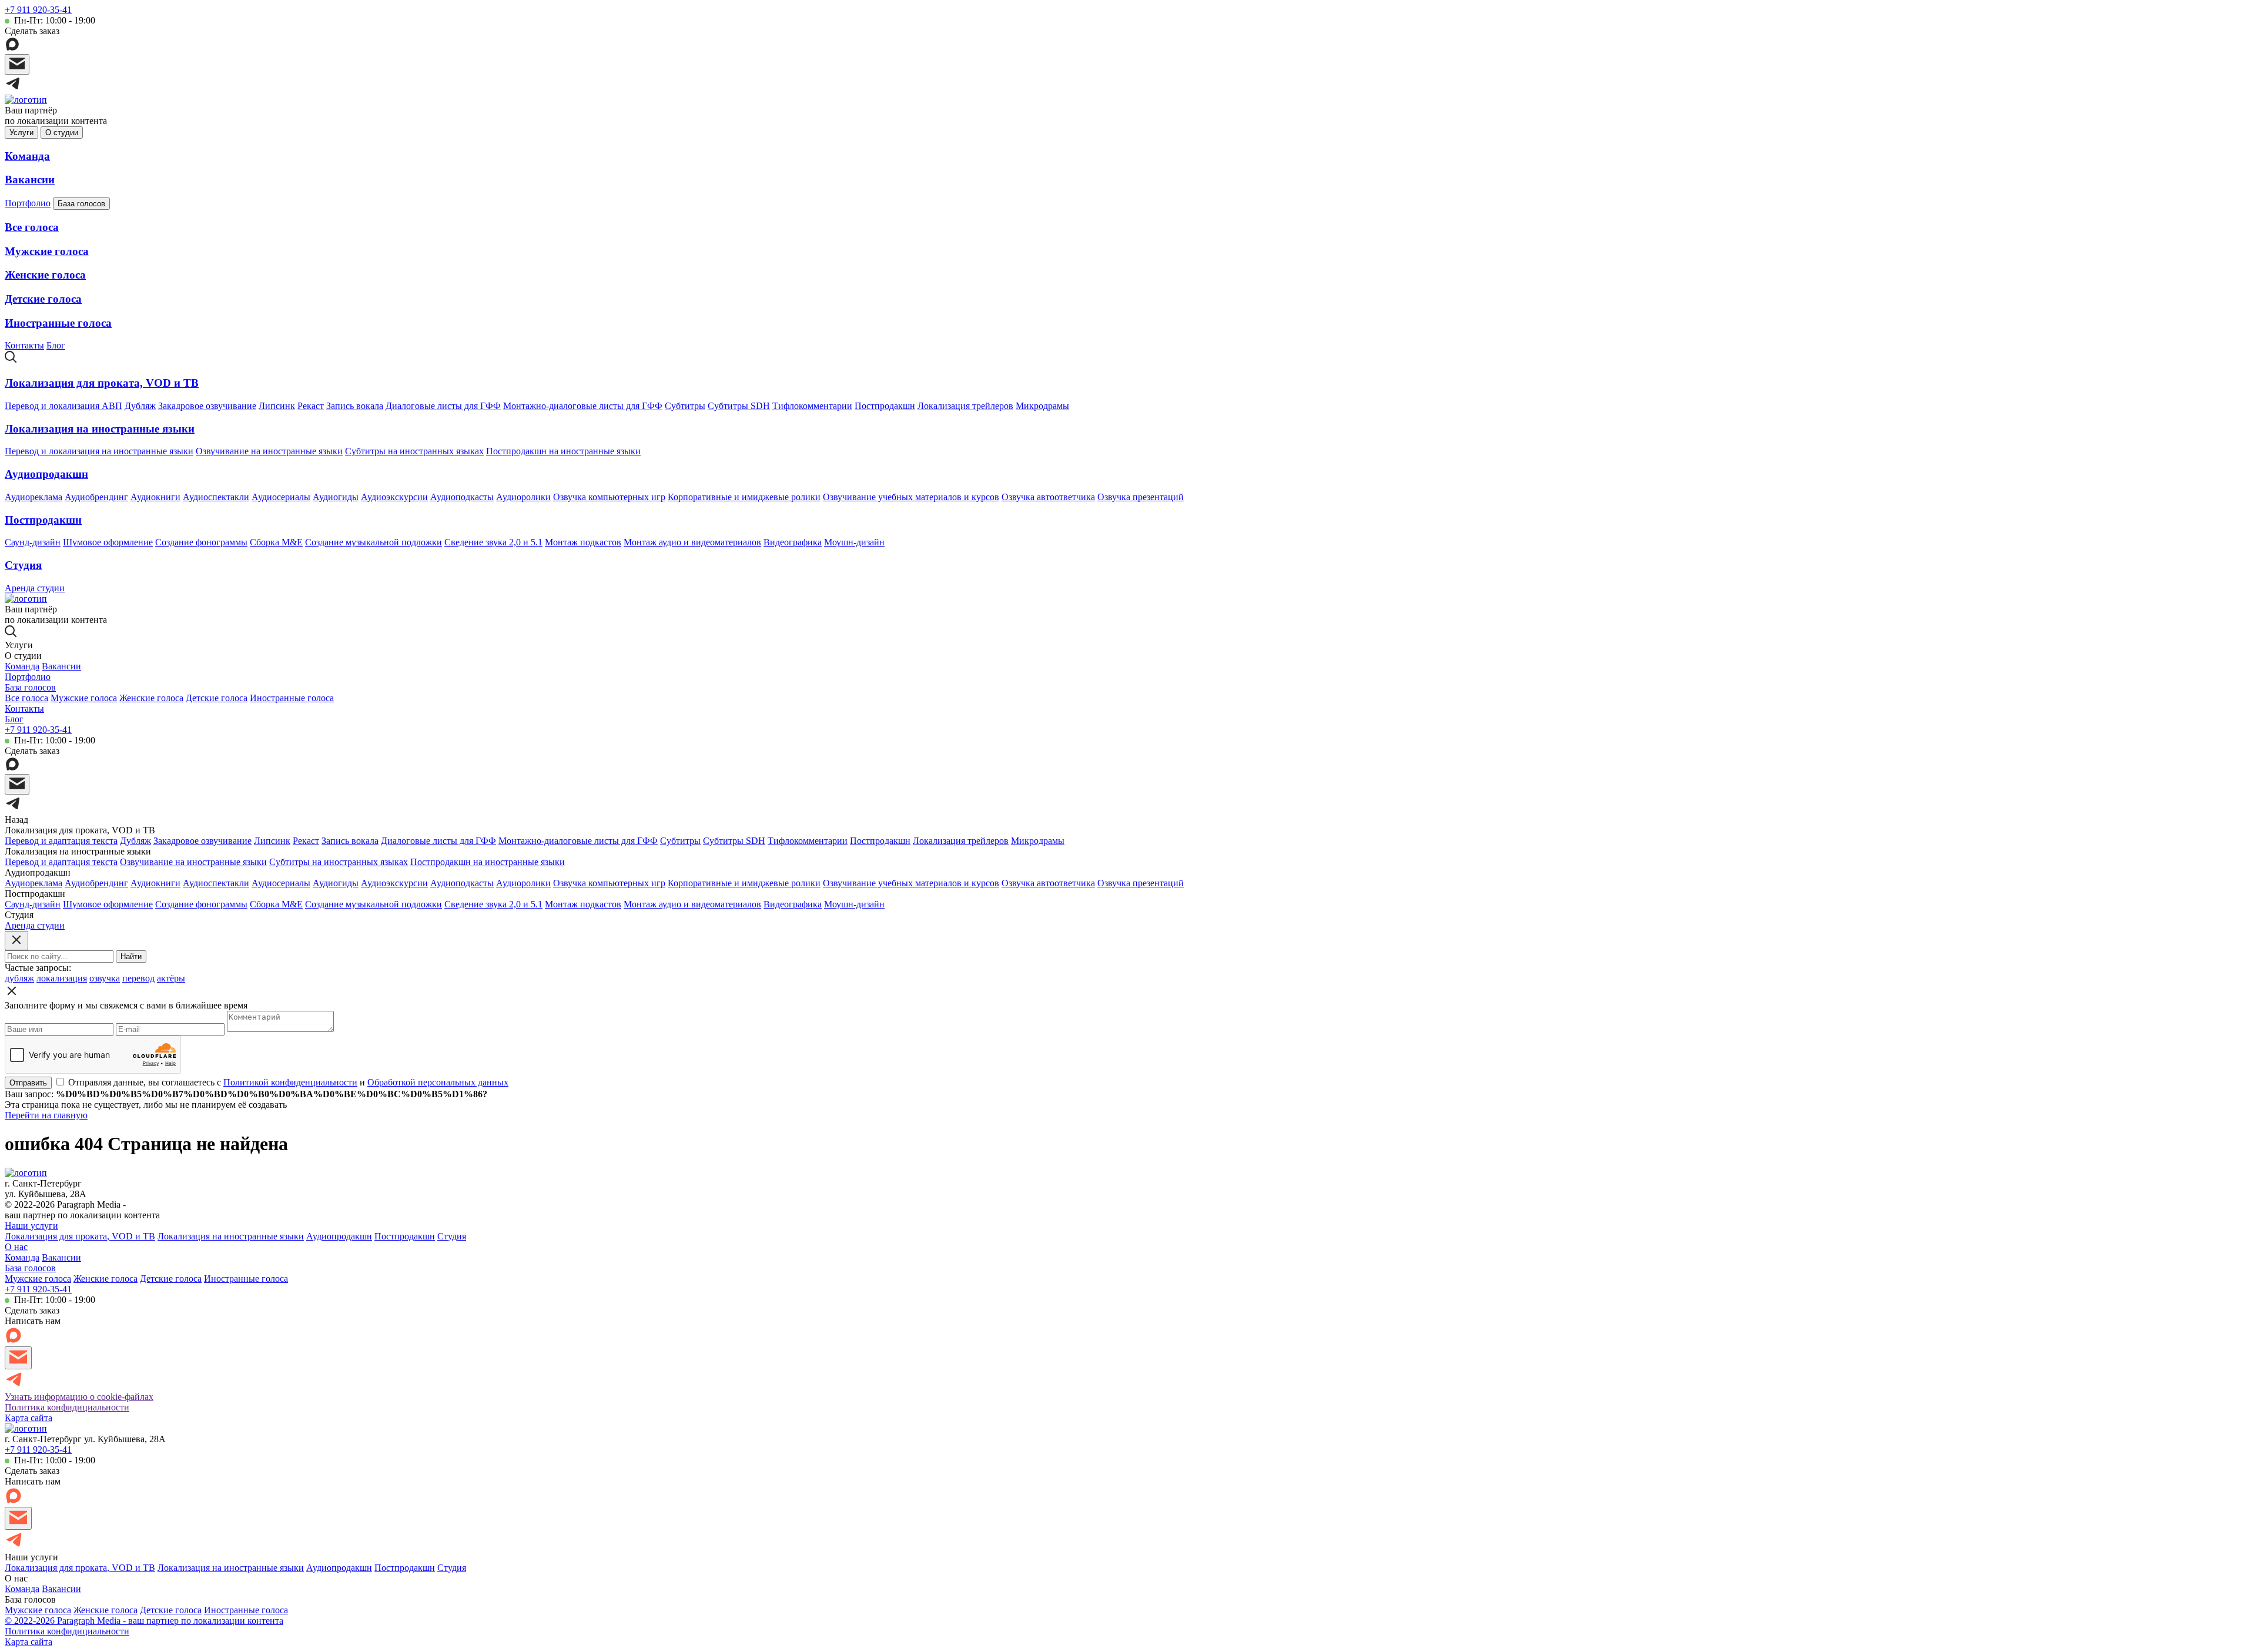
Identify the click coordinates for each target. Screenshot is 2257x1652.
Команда (27, 156)
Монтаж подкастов (583, 542)
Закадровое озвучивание (207, 406)
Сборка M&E (276, 542)
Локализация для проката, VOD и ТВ (102, 383)
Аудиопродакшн (46, 474)
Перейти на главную (46, 1115)
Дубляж (140, 406)
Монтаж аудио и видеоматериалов (692, 542)
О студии (62, 133)
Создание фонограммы (201, 542)
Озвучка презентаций (1141, 497)
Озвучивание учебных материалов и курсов (911, 497)
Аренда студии (35, 588)
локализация (62, 978)
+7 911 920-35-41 (38, 10)
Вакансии (30, 180)
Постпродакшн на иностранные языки (563, 451)
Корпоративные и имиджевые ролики (744, 497)
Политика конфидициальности (67, 1407)
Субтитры (685, 406)
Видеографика (793, 542)
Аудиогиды (336, 497)
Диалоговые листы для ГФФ (443, 406)
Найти (131, 956)
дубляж (19, 978)
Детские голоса (43, 299)
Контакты (24, 345)
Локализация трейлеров (965, 406)
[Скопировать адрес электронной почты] (17, 64)
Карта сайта (29, 1418)
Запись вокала (355, 406)
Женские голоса (45, 275)
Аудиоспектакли (216, 497)
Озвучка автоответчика (1048, 497)
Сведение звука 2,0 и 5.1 (493, 542)
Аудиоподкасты (462, 497)
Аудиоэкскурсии (394, 497)
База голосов (81, 204)
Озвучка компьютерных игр (609, 497)
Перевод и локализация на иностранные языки (99, 451)
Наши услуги (31, 1226)
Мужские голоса (47, 251)
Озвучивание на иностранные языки (269, 451)
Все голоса (32, 227)
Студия (23, 565)
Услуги (21, 133)
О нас (16, 1247)
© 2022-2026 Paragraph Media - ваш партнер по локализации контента (144, 1621)
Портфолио (28, 203)
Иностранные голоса (58, 323)
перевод (138, 978)
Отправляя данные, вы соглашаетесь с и (288, 1082)
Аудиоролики (523, 497)
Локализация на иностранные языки (100, 429)
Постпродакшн (885, 406)
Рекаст (311, 406)
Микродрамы (1042, 406)
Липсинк (277, 406)
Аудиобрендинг (96, 497)
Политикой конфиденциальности (290, 1082)
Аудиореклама (34, 497)
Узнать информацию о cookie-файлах (79, 1397)
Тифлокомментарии (812, 406)
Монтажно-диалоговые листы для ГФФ (583, 406)
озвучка (105, 978)
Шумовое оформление (108, 542)
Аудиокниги (155, 497)
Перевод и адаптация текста (61, 841)
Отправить (28, 1083)
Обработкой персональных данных (438, 1082)
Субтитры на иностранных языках (414, 451)
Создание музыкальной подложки (374, 542)
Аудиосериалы (281, 497)
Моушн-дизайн (854, 542)
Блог (56, 345)
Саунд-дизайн (33, 542)
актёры (171, 978)
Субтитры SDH (739, 406)
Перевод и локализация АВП (63, 406)
